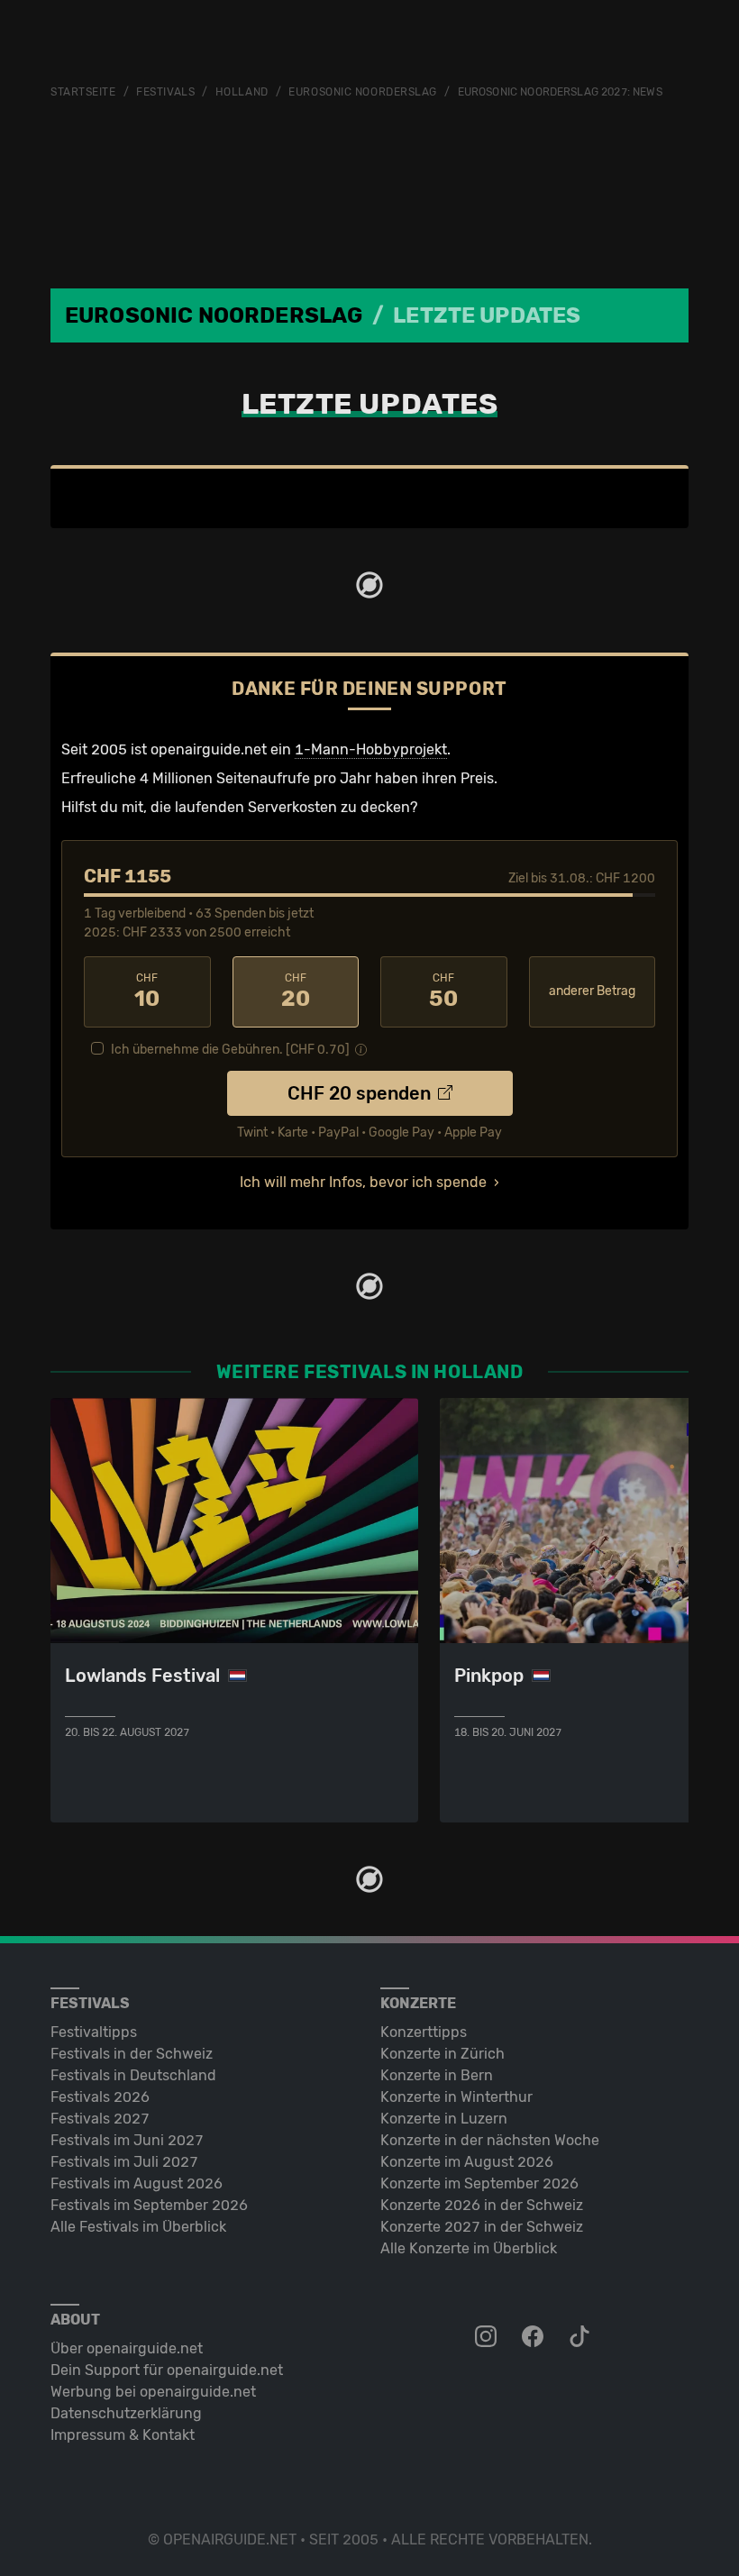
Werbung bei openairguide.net (153, 2392)
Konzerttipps (424, 2032)
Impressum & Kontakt (123, 2435)
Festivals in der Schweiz (132, 2054)
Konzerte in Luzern (444, 2119)
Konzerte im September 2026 (479, 2183)
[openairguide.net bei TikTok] (581, 2337)
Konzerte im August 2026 (467, 2162)
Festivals (165, 92)
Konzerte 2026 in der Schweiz (482, 2205)
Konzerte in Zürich (442, 2054)
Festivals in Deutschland (133, 2075)
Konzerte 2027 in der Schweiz (482, 2227)
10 (147, 991)
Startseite (83, 92)
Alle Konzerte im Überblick (469, 2248)
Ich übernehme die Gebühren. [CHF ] (230, 1050)
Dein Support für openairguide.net (167, 2370)
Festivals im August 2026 (137, 2183)
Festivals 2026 (100, 2097)
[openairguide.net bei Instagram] (488, 2337)
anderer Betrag (592, 991)
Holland (242, 92)
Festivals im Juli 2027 (124, 2162)
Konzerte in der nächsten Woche (490, 2140)
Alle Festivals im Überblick (138, 2227)
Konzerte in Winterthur (456, 2097)
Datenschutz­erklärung (126, 2413)
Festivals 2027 (100, 2119)
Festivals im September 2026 (149, 2205)
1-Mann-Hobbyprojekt (371, 749)
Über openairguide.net (127, 2348)
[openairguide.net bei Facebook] (534, 2337)
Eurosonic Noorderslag (363, 92)
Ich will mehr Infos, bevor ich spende (363, 1182)
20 (296, 991)
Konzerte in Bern (437, 2075)
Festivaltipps (94, 2032)
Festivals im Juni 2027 (127, 2140)
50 (443, 991)
